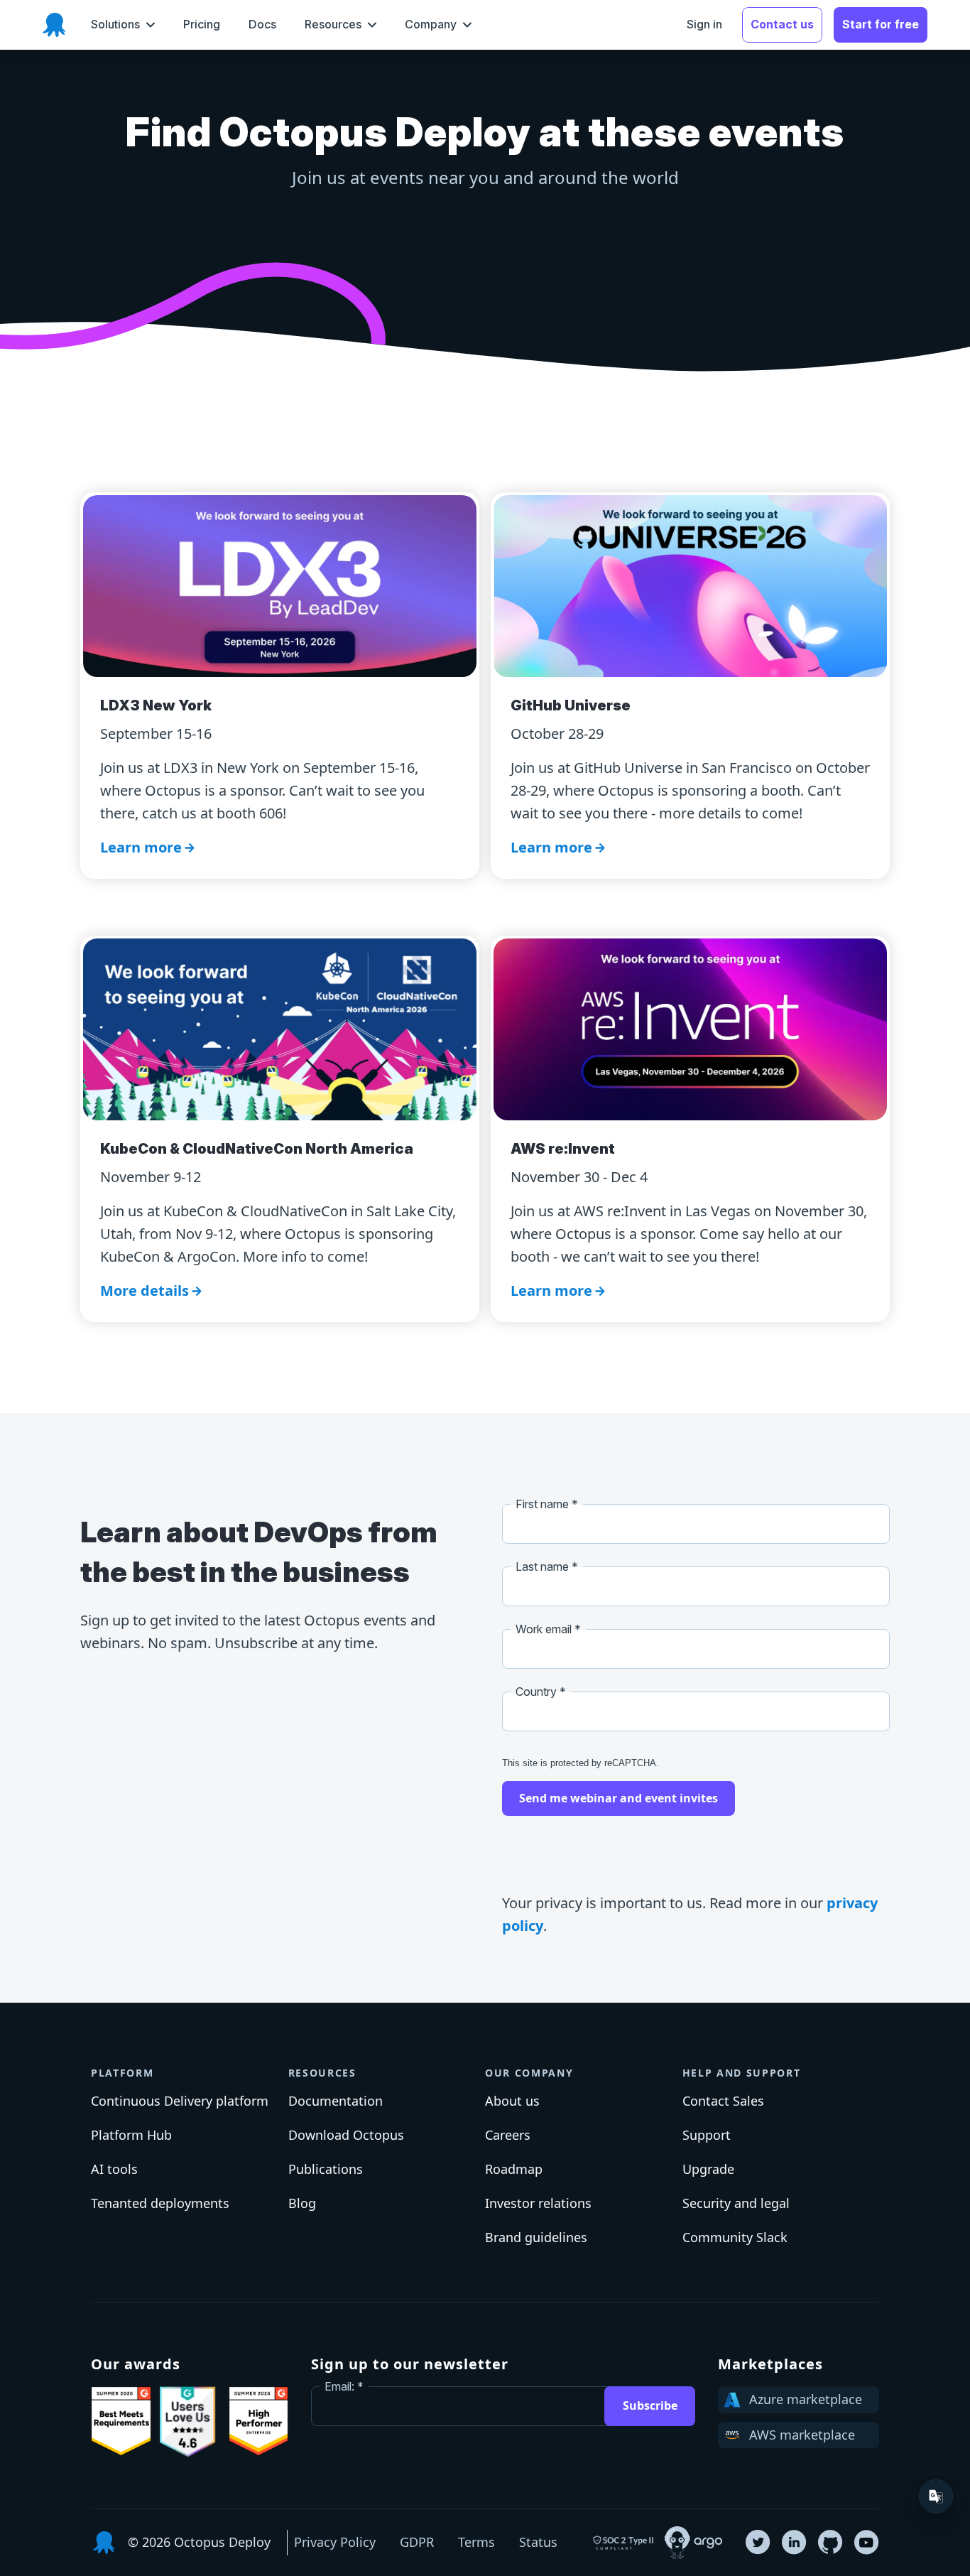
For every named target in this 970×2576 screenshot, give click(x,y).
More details (145, 1290)
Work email (544, 1629)
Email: (339, 2386)
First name (542, 1504)
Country (538, 1692)
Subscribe (650, 2405)
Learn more (141, 847)
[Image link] (121, 2421)
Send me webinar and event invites (618, 1798)
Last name (542, 1566)
